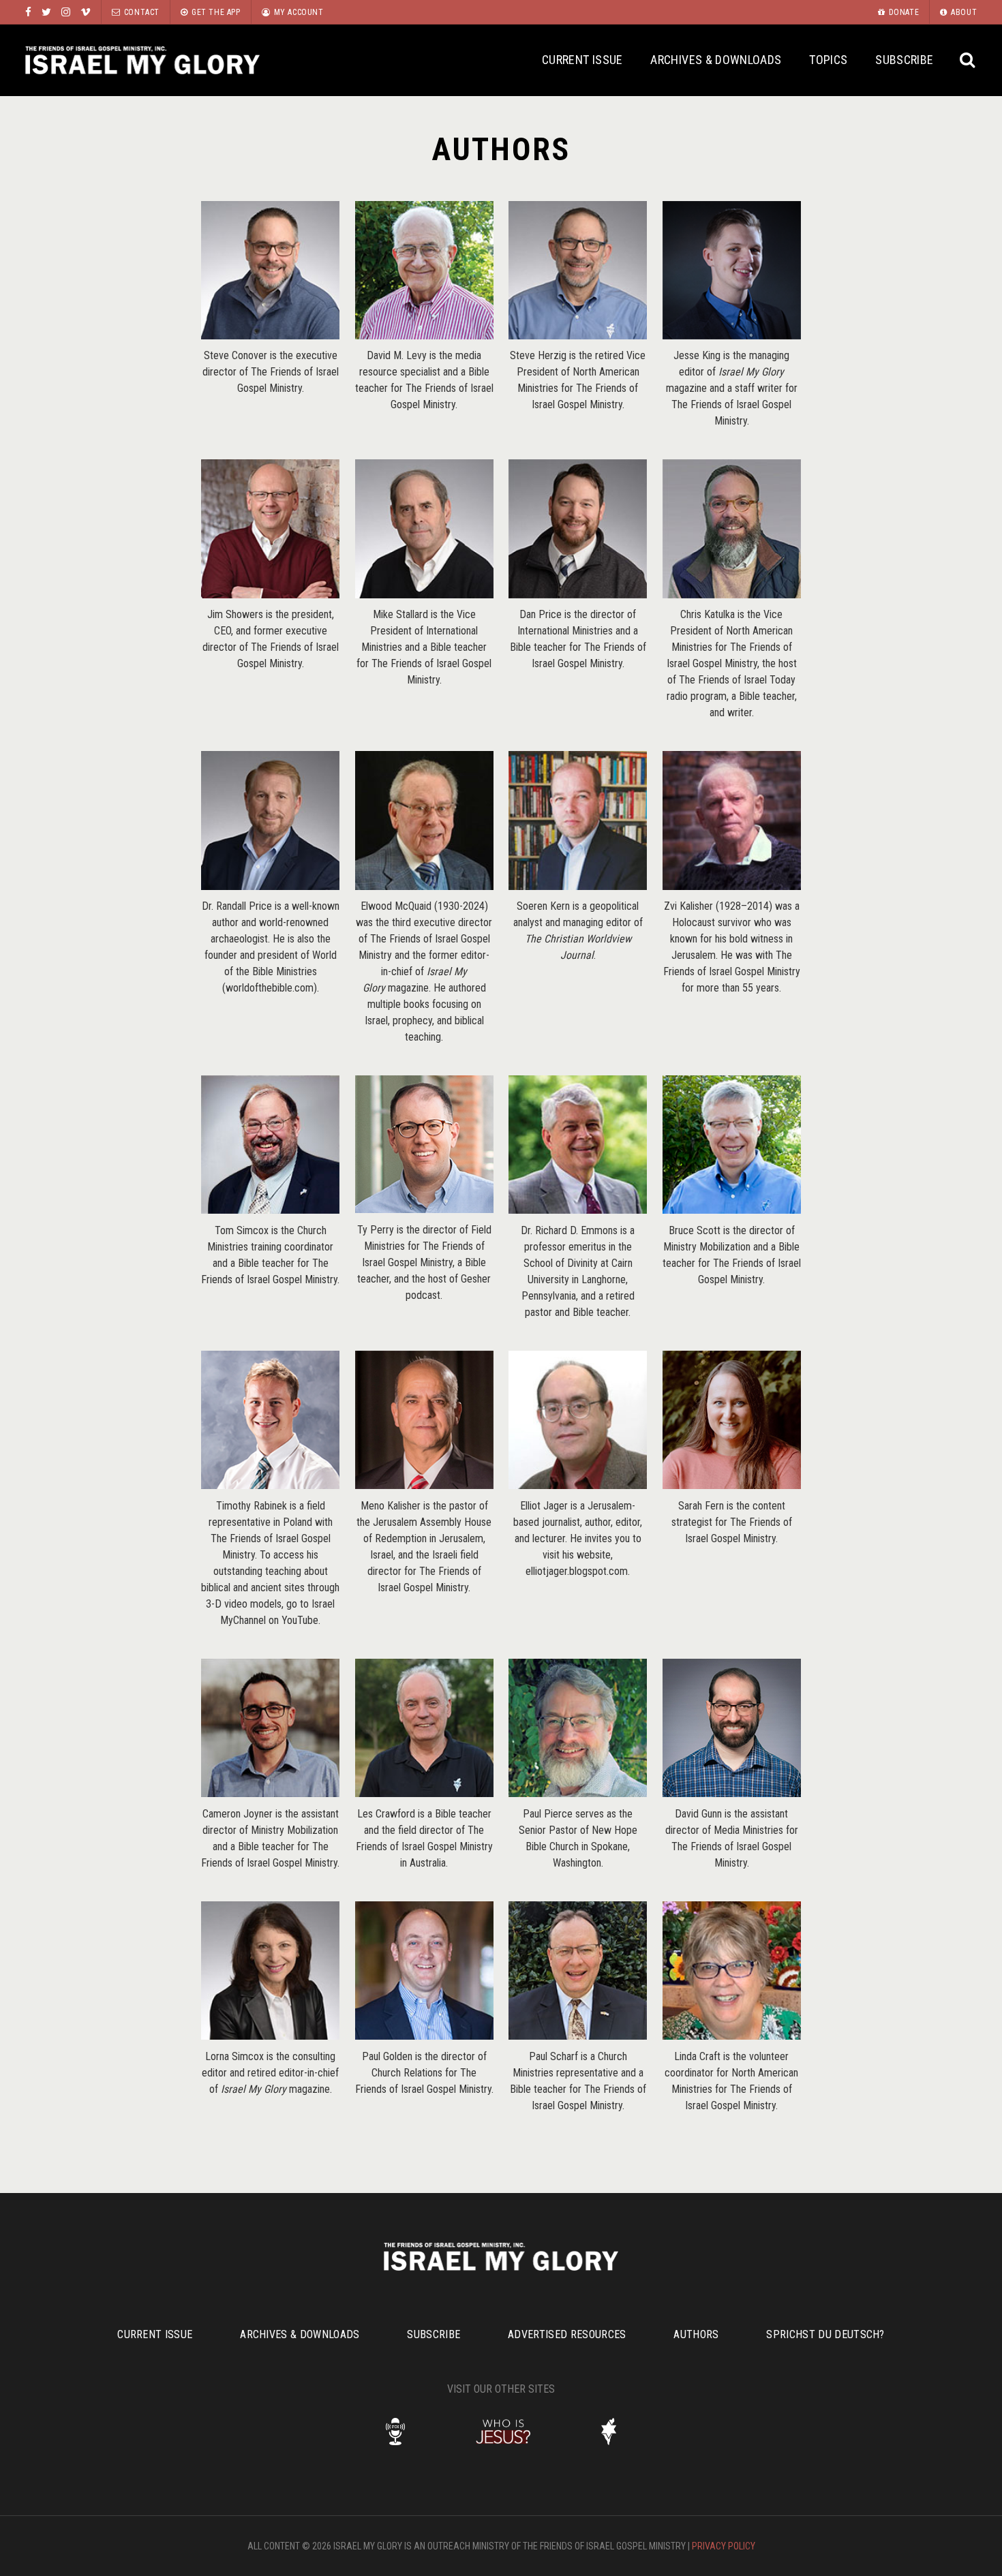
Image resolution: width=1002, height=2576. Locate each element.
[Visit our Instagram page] (66, 12)
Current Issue (582, 60)
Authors (696, 2334)
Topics (828, 60)
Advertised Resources (567, 2334)
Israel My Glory (142, 60)
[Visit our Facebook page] (28, 12)
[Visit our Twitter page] (46, 12)
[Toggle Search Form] (968, 60)
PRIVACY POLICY (724, 2546)
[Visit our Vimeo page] (86, 12)
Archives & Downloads (716, 60)
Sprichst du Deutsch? (825, 2334)
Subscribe (904, 60)
